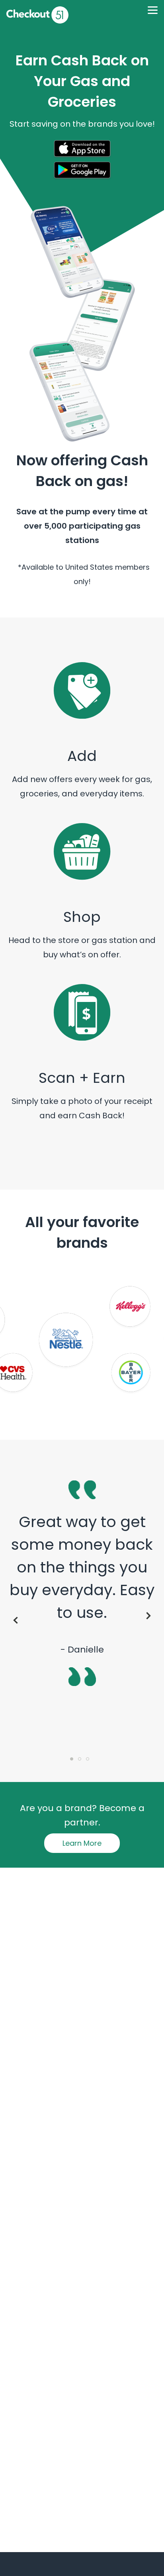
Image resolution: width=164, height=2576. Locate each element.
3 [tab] (90, 1761)
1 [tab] (74, 1761)
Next (150, 1616)
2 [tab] (82, 1761)
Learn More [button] (82, 1843)
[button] (82, 150)
